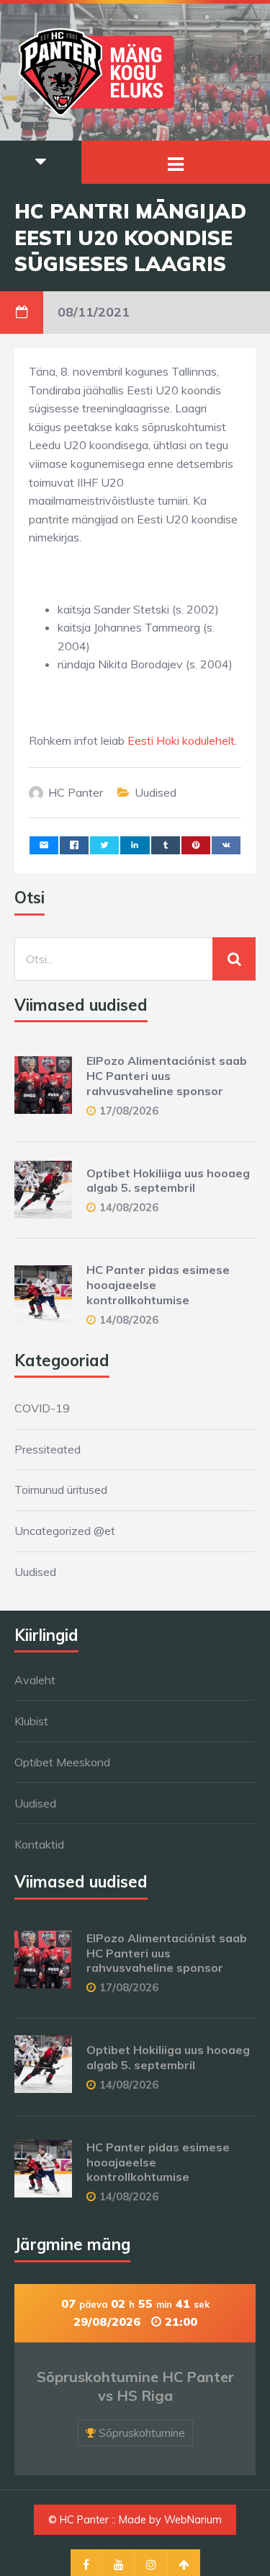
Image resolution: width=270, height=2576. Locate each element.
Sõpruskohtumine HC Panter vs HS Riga (135, 2386)
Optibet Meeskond (62, 1762)
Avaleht (35, 1680)
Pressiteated (48, 1449)
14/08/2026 (129, 1207)
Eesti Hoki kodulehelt (181, 740)
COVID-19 (42, 1408)
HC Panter (76, 792)
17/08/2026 (129, 1111)
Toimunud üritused (61, 1490)
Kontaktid (39, 1844)
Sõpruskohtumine (142, 2433)
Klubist (31, 1721)
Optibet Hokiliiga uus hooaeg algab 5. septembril (168, 1181)
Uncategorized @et (65, 1531)
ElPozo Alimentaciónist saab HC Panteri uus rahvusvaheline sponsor (167, 1076)
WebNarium (193, 2520)
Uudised (156, 792)
